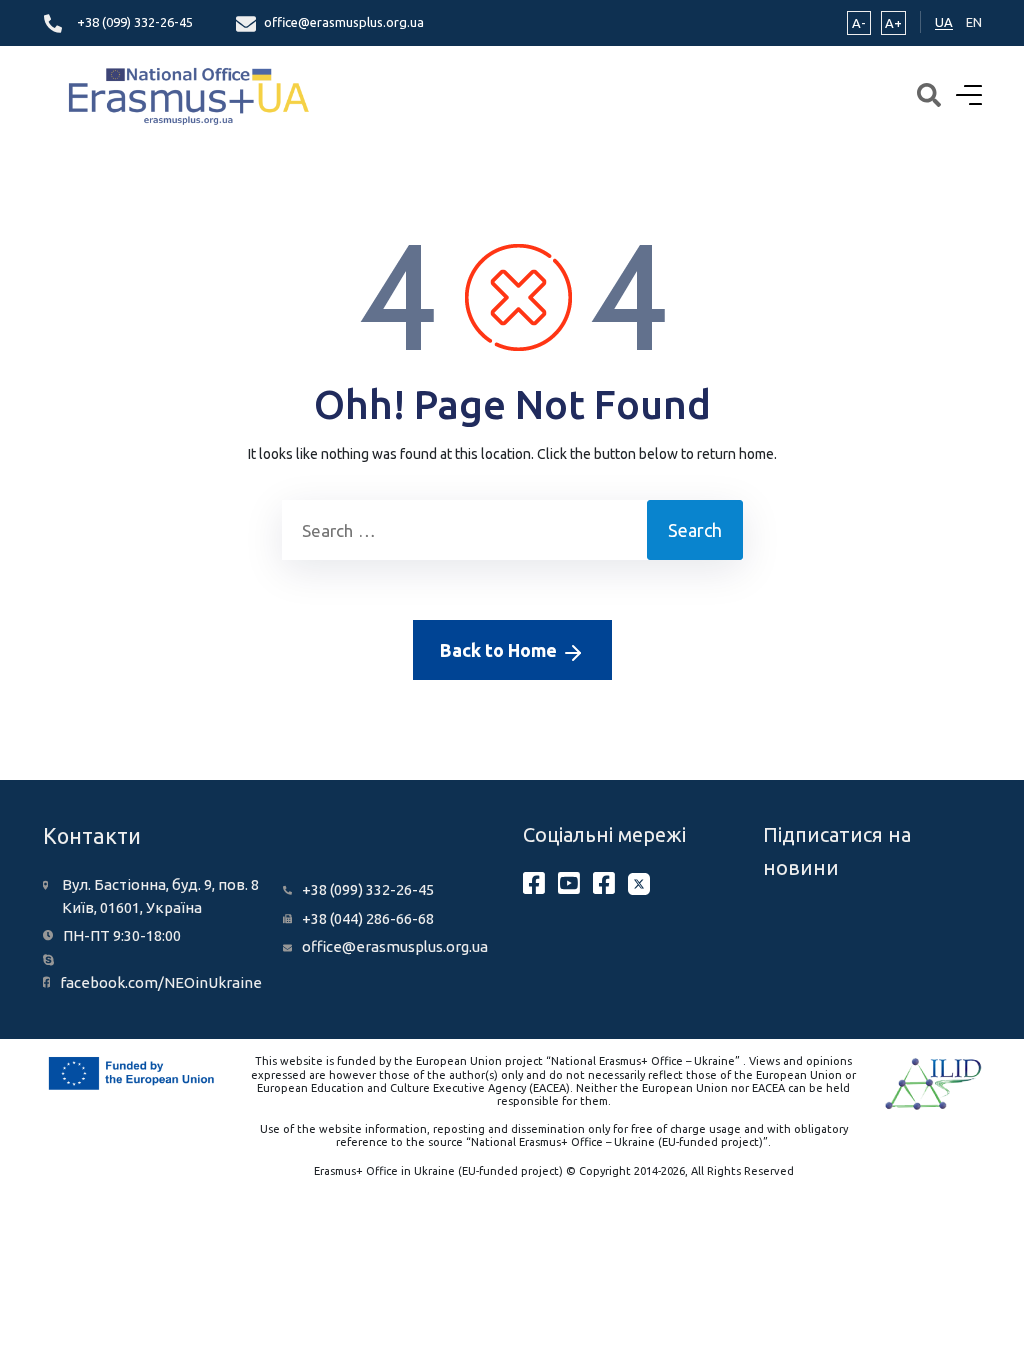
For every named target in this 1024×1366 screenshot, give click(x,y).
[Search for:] (464, 530)
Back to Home (500, 650)
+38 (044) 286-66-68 (368, 918)
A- (859, 23)
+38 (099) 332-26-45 (135, 22)
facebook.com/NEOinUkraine (161, 982)
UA (944, 22)
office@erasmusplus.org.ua (344, 22)
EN (974, 22)
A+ (893, 23)
